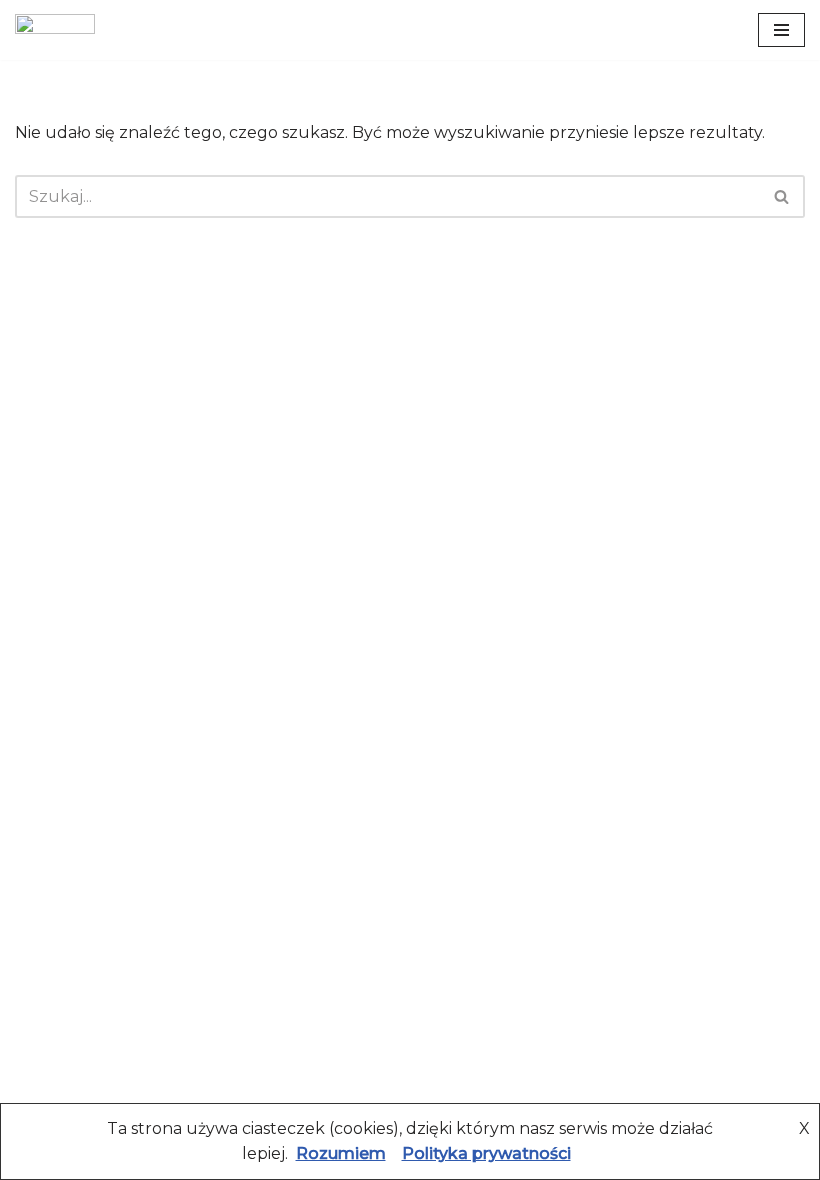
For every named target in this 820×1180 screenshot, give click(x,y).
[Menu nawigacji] (781, 30)
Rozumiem (341, 1153)
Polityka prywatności (486, 1153)
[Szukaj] (782, 196)
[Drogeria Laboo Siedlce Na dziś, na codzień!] (55, 30)
